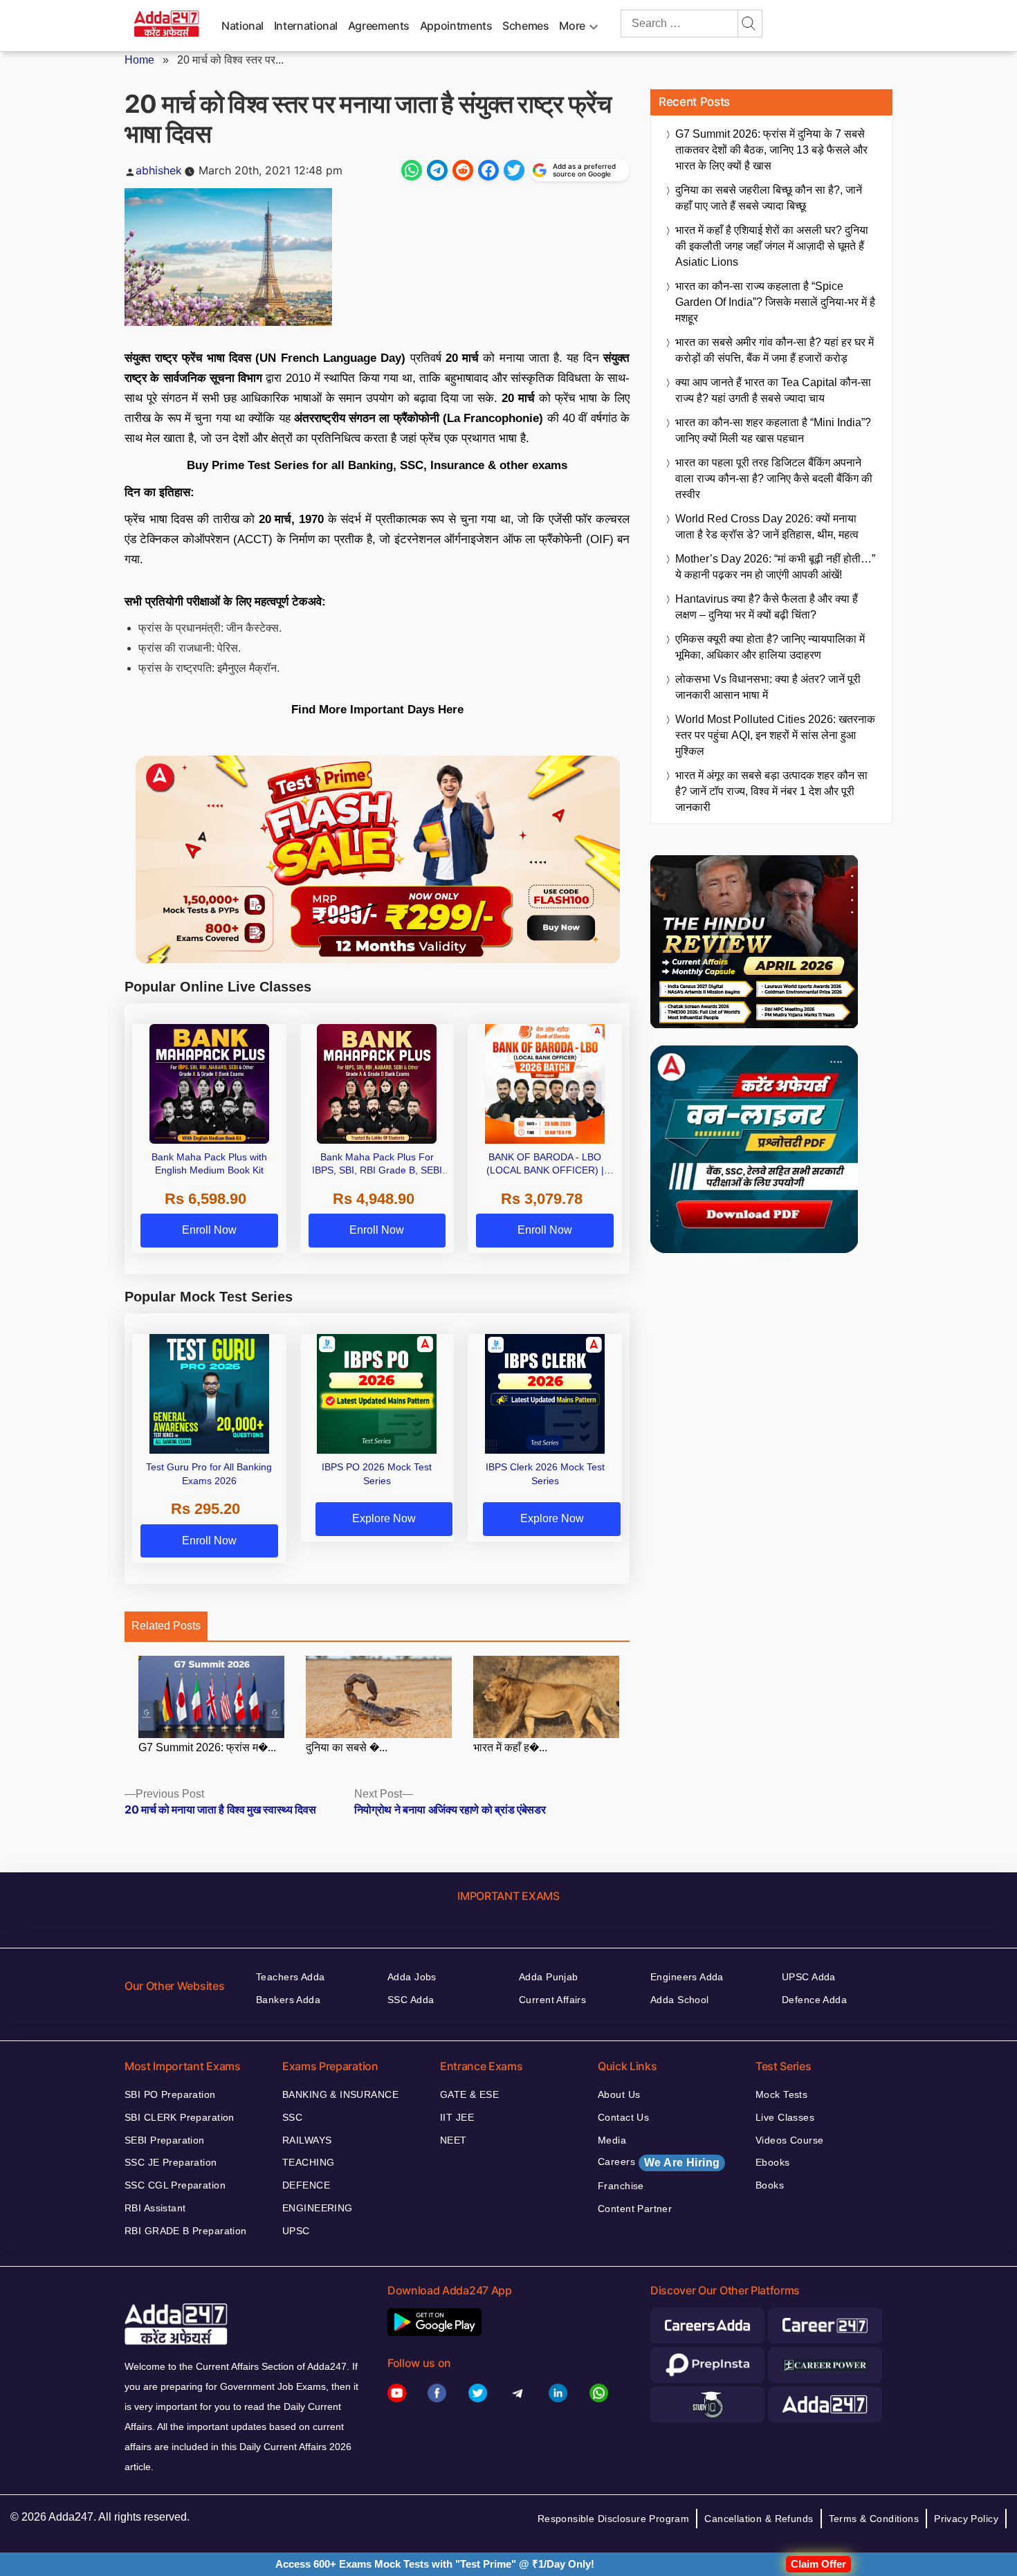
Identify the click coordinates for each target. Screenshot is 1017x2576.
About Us (619, 2094)
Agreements (379, 26)
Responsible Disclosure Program (614, 2519)
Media (612, 2140)
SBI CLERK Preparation (180, 2117)
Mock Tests (781, 2094)
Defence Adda (814, 2000)
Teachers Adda (290, 1977)
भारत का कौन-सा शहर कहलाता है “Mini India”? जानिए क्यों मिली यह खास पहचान (773, 430)
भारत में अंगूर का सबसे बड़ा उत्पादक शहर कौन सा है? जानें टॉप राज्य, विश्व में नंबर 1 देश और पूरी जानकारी (771, 791)
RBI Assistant (155, 2208)
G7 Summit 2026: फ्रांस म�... (207, 1747)
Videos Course (789, 2140)
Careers (659, 2162)
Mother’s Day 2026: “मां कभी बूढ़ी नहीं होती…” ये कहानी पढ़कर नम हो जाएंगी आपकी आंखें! (775, 567)
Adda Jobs (412, 1977)
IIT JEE (457, 2117)
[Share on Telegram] (437, 170)
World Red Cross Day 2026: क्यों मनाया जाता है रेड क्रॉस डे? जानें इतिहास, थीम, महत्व (767, 527)
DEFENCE (306, 2185)
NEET (453, 2140)
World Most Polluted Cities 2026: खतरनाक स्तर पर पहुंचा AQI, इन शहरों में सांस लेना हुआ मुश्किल (775, 735)
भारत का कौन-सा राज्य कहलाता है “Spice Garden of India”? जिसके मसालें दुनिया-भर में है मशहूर (775, 302)
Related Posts (166, 1626)
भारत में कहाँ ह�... (510, 1747)
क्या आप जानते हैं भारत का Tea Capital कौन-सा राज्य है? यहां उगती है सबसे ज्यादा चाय (773, 390)
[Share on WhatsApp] (412, 170)
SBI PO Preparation (170, 2094)
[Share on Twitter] (514, 170)
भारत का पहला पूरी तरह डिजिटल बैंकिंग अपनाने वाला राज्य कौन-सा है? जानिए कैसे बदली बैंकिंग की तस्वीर (774, 478)
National (242, 26)
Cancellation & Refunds (759, 2519)
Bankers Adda (288, 2000)
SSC (292, 2117)
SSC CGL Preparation (175, 2185)
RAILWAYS (307, 2140)
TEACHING (308, 2162)
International (306, 26)
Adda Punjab (549, 1977)
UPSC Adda (809, 1977)
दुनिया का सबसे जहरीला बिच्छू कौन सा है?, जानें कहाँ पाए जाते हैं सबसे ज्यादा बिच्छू (769, 198)
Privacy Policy (966, 2519)
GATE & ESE (469, 2094)
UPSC (296, 2231)
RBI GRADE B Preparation (186, 2231)
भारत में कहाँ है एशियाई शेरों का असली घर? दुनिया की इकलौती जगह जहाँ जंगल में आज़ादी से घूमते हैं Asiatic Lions (772, 246)
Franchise (621, 2186)
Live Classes (785, 2117)
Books (770, 2185)
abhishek (159, 170)
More (572, 26)
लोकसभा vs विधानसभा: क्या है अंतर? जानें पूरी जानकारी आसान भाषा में (768, 687)
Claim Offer (818, 2564)
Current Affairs (552, 2000)
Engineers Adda (687, 1977)
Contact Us (623, 2117)
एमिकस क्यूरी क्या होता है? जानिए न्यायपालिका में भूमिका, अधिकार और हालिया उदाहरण (770, 647)
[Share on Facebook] (488, 170)
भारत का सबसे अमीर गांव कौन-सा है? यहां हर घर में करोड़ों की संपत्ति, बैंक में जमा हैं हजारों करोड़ (775, 350)
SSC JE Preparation (171, 2162)
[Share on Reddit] (463, 170)
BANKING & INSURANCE (340, 2094)
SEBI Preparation (165, 2140)
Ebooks (773, 2162)
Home (139, 60)
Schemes (525, 26)
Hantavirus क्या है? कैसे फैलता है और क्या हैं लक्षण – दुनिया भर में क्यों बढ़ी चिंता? (767, 607)
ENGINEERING (318, 2208)
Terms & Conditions (874, 2519)
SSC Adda (411, 2000)
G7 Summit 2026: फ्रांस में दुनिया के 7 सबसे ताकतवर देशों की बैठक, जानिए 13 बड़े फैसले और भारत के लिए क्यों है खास (771, 150)
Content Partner (635, 2209)
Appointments (456, 26)
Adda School (680, 2000)
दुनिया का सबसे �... (347, 1747)
